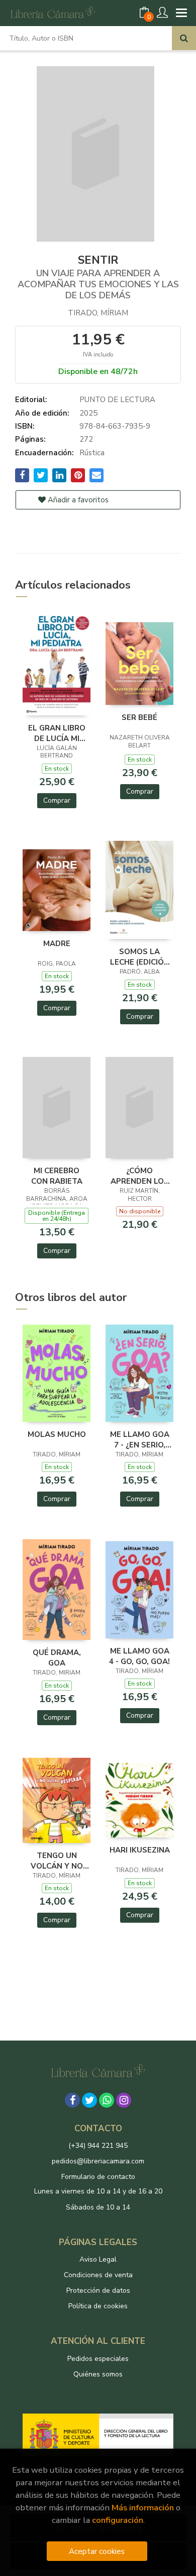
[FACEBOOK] (72, 2100)
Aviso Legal (98, 2259)
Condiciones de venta (98, 2275)
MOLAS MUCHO (57, 1434)
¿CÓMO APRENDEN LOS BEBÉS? (140, 1176)
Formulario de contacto (98, 2177)
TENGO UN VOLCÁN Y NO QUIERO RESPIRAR (57, 1861)
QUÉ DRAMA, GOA (57, 1658)
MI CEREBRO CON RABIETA (57, 1176)
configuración (118, 2520)
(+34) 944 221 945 (98, 2146)
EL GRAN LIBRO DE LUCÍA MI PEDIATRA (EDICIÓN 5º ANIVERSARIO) (57, 733)
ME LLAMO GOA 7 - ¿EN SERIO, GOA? (140, 1439)
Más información (143, 2508)
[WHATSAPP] (107, 2100)
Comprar (57, 800)
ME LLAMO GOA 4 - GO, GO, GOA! (139, 1656)
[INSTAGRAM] (124, 2100)
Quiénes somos (98, 2374)
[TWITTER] (89, 2100)
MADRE (57, 944)
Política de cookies (98, 2306)
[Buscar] (184, 38)
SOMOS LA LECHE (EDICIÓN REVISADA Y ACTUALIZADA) (140, 957)
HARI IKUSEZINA (140, 1850)
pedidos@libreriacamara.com (98, 2161)
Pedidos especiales (98, 2359)
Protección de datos (98, 2290)
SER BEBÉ (139, 717)
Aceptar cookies (97, 2551)
